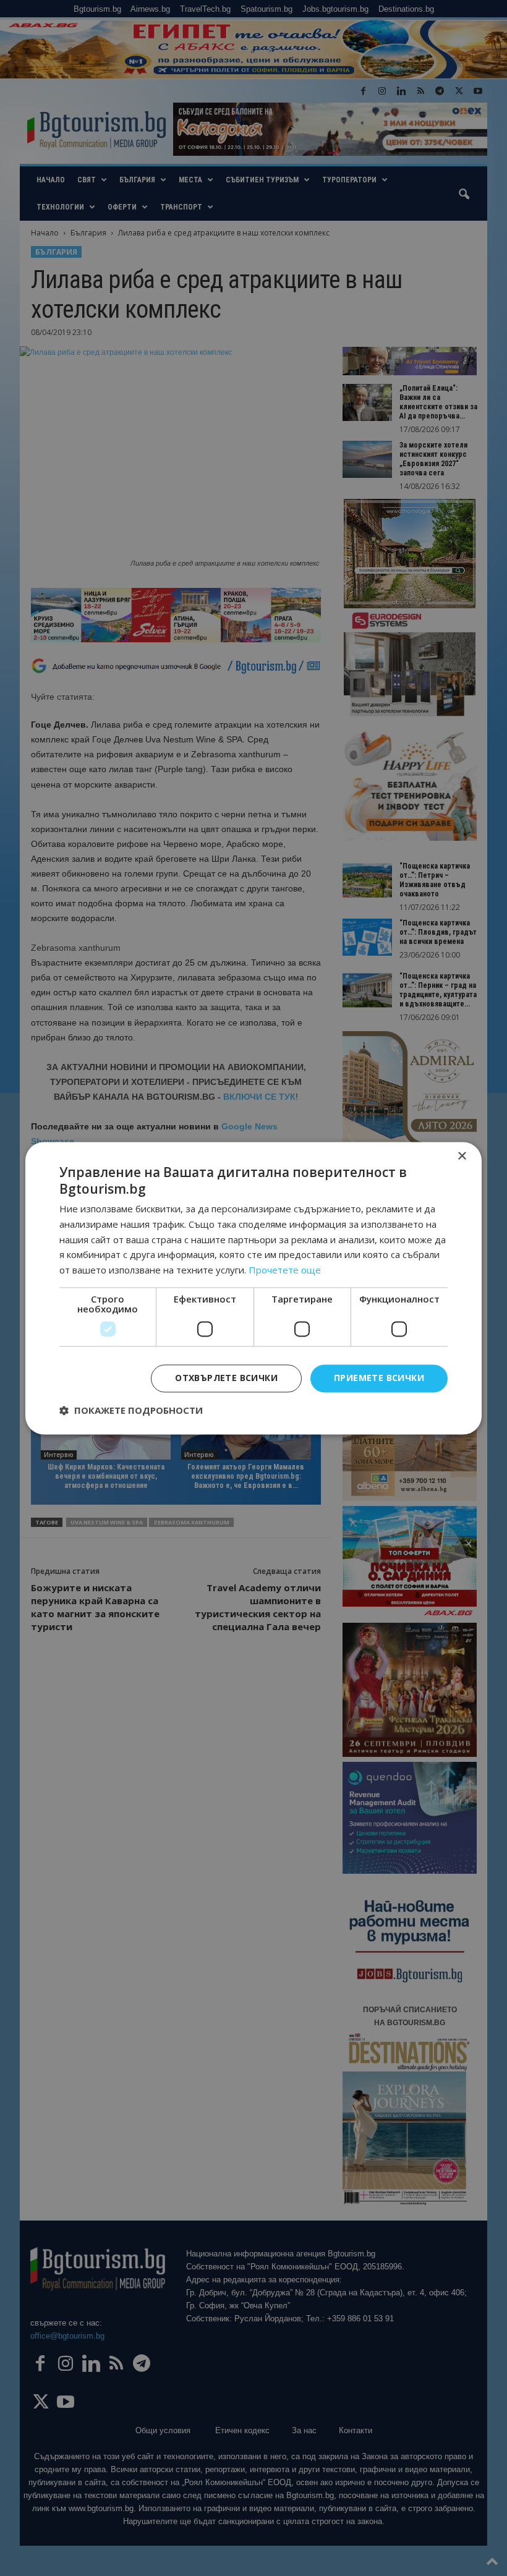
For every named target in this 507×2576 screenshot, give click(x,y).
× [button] (462, 1156)
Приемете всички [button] (379, 1378)
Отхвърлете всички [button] (226, 1378)
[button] (131, 1410)
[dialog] (253, 1288)
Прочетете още (285, 1270)
